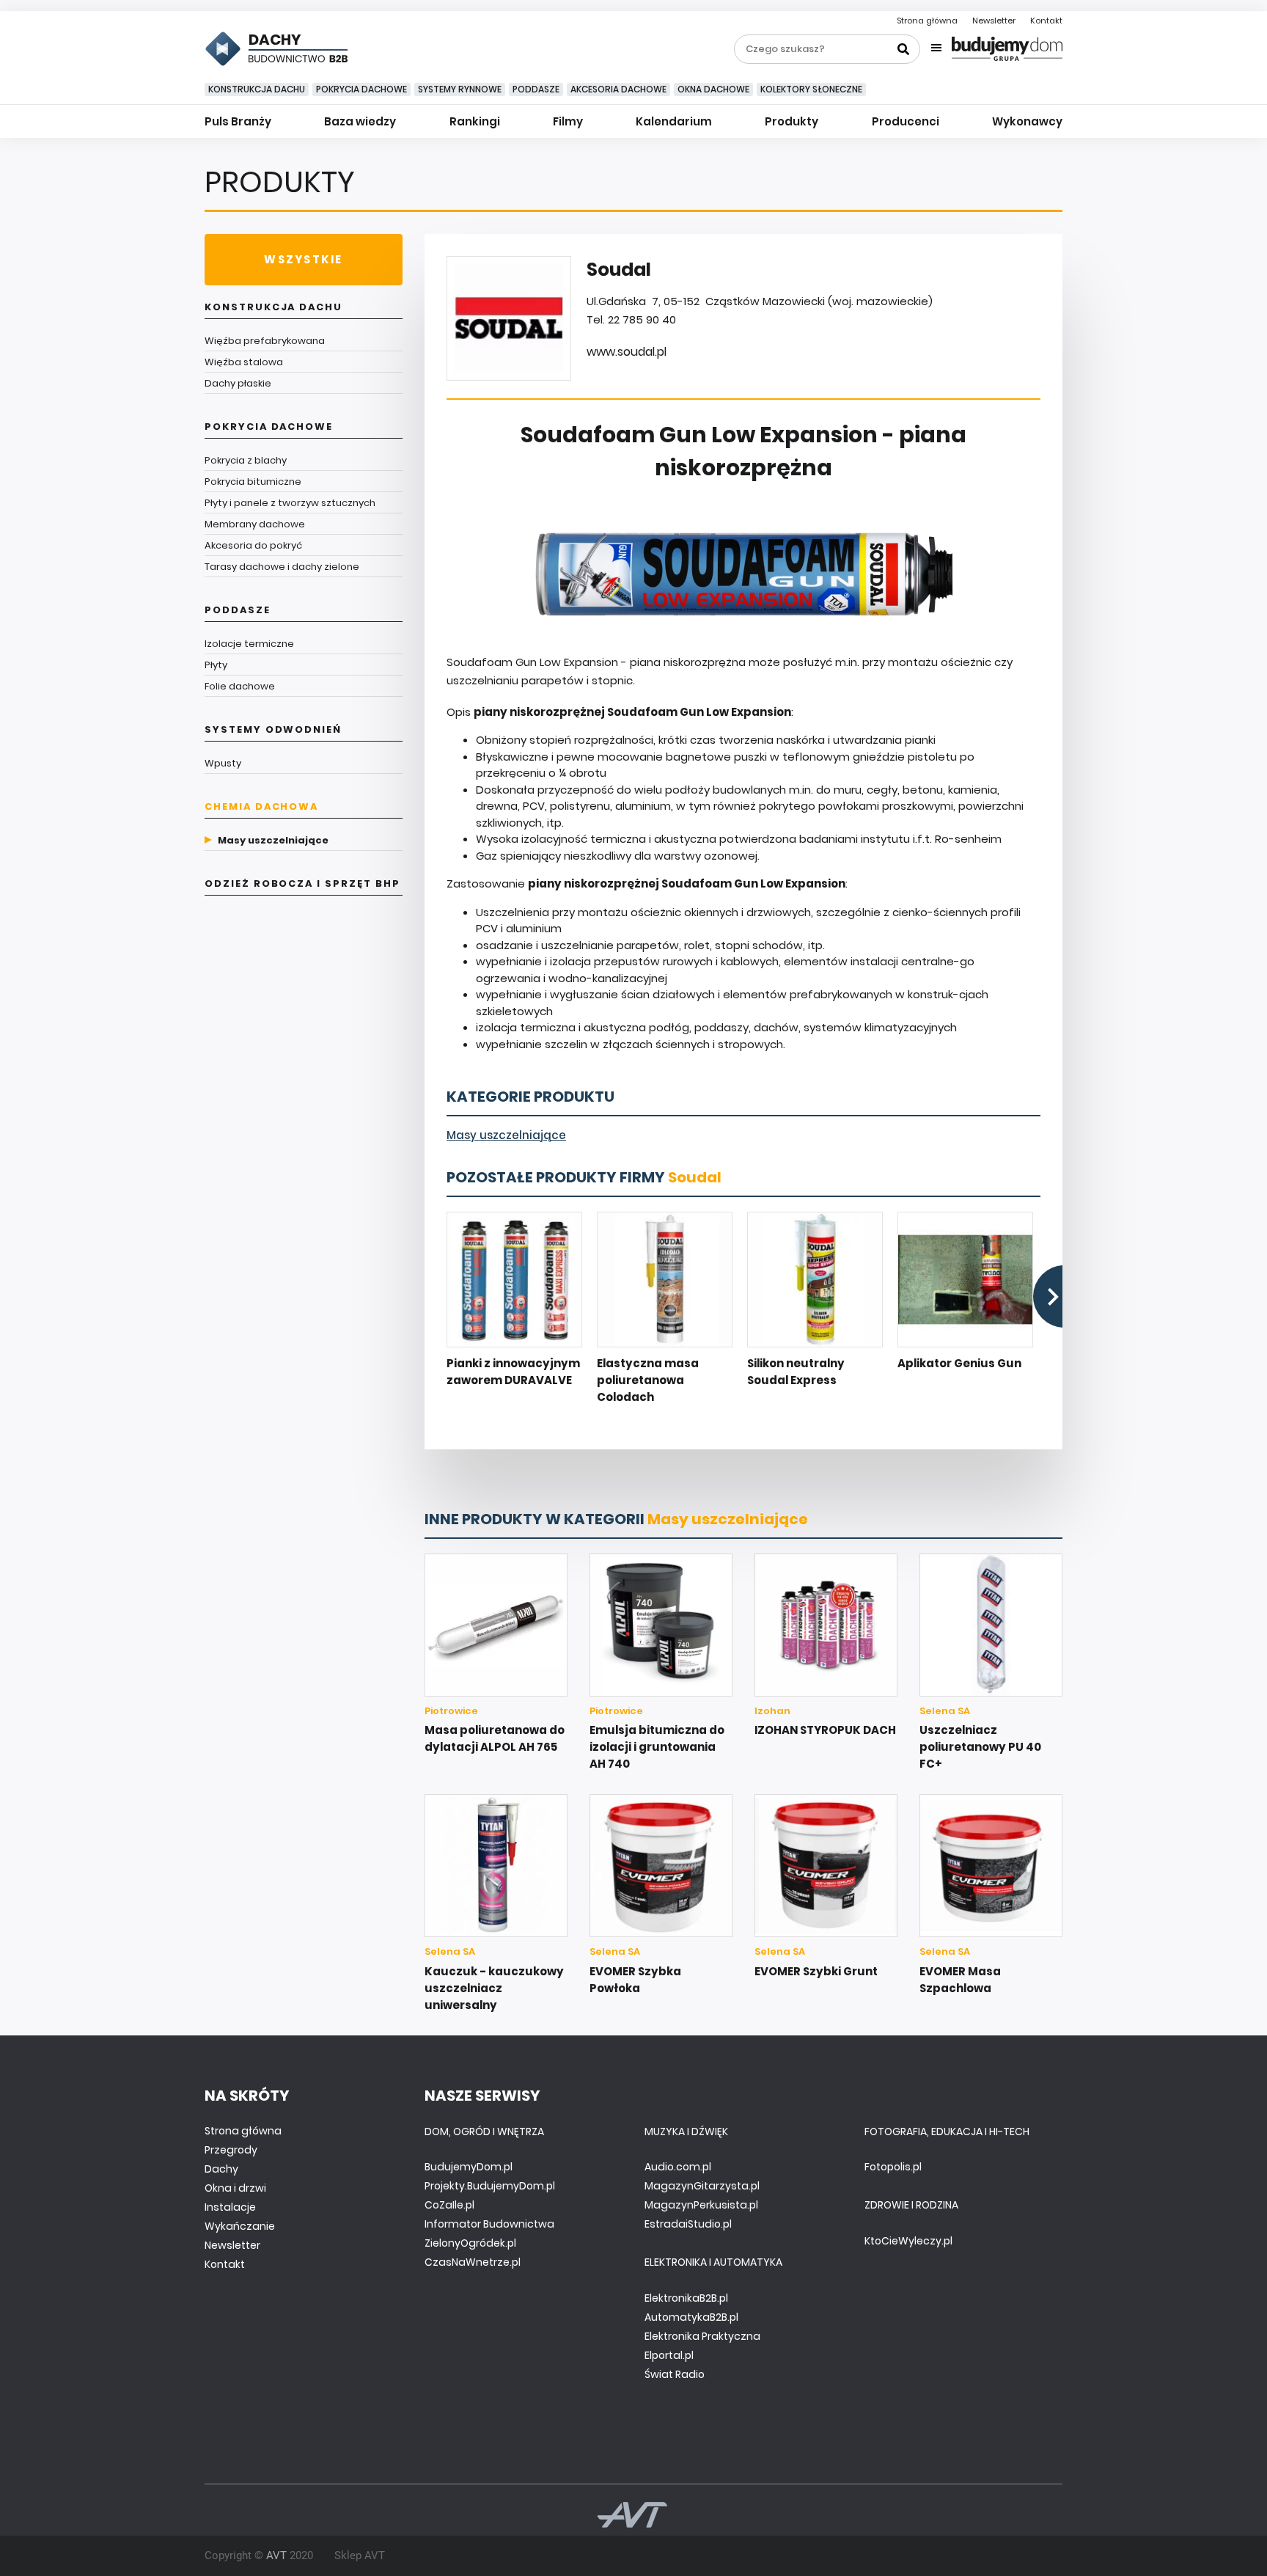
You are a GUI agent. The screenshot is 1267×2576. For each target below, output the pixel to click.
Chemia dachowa (261, 806)
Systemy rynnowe (460, 89)
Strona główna (927, 21)
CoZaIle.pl (449, 2205)
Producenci (906, 121)
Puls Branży (238, 121)
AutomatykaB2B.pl (691, 2317)
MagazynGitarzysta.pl (702, 2186)
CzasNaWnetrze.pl (473, 2262)
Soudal (695, 1177)
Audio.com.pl (678, 2167)
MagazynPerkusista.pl (701, 2205)
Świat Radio (675, 2374)
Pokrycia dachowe (361, 89)
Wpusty (223, 763)
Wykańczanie (240, 2226)
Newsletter (994, 21)
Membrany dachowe (255, 524)
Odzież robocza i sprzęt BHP (302, 883)
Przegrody (231, 2150)
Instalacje (230, 2207)
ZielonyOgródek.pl (470, 2243)
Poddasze (536, 89)
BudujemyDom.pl (469, 2167)
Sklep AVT (360, 2555)
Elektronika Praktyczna (702, 2336)
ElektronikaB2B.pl (686, 2298)
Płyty (216, 665)
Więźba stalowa (244, 362)
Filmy (568, 121)
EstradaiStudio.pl (688, 2224)
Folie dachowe (240, 686)
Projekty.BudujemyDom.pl (490, 2186)
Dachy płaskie (238, 383)
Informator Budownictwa (489, 2224)
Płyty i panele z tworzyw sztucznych (290, 503)
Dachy (221, 2169)
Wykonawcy (1027, 121)
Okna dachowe (713, 89)
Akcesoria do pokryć (253, 545)
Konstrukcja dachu (257, 89)
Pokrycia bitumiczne (253, 482)
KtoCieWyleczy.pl (908, 2241)
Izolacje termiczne (249, 644)
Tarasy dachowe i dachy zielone (282, 567)
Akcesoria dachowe (618, 89)
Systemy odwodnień (273, 729)
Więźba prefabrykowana (265, 341)
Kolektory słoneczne (811, 89)
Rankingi (475, 121)
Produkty (792, 121)
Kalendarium (674, 121)
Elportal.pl (669, 2355)
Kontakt (1046, 21)
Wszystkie (303, 259)
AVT (276, 2555)
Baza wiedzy (360, 121)
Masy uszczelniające (273, 840)
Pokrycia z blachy (246, 460)
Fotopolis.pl (893, 2167)
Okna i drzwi (235, 2188)
